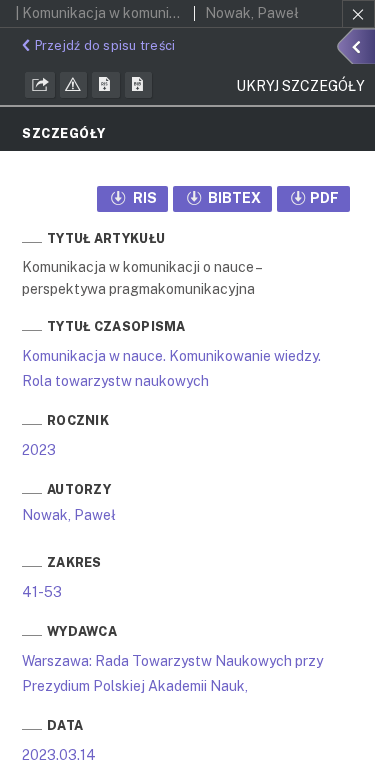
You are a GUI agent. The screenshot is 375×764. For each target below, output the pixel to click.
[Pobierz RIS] (106, 85)
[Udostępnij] (40, 85)
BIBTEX (233, 198)
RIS (143, 198)
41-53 (42, 592)
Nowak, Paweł (69, 515)
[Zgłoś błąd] (74, 85)
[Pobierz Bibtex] (139, 85)
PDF (324, 198)
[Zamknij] (358, 14)
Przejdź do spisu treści (105, 45)
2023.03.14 (59, 755)
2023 (39, 450)
